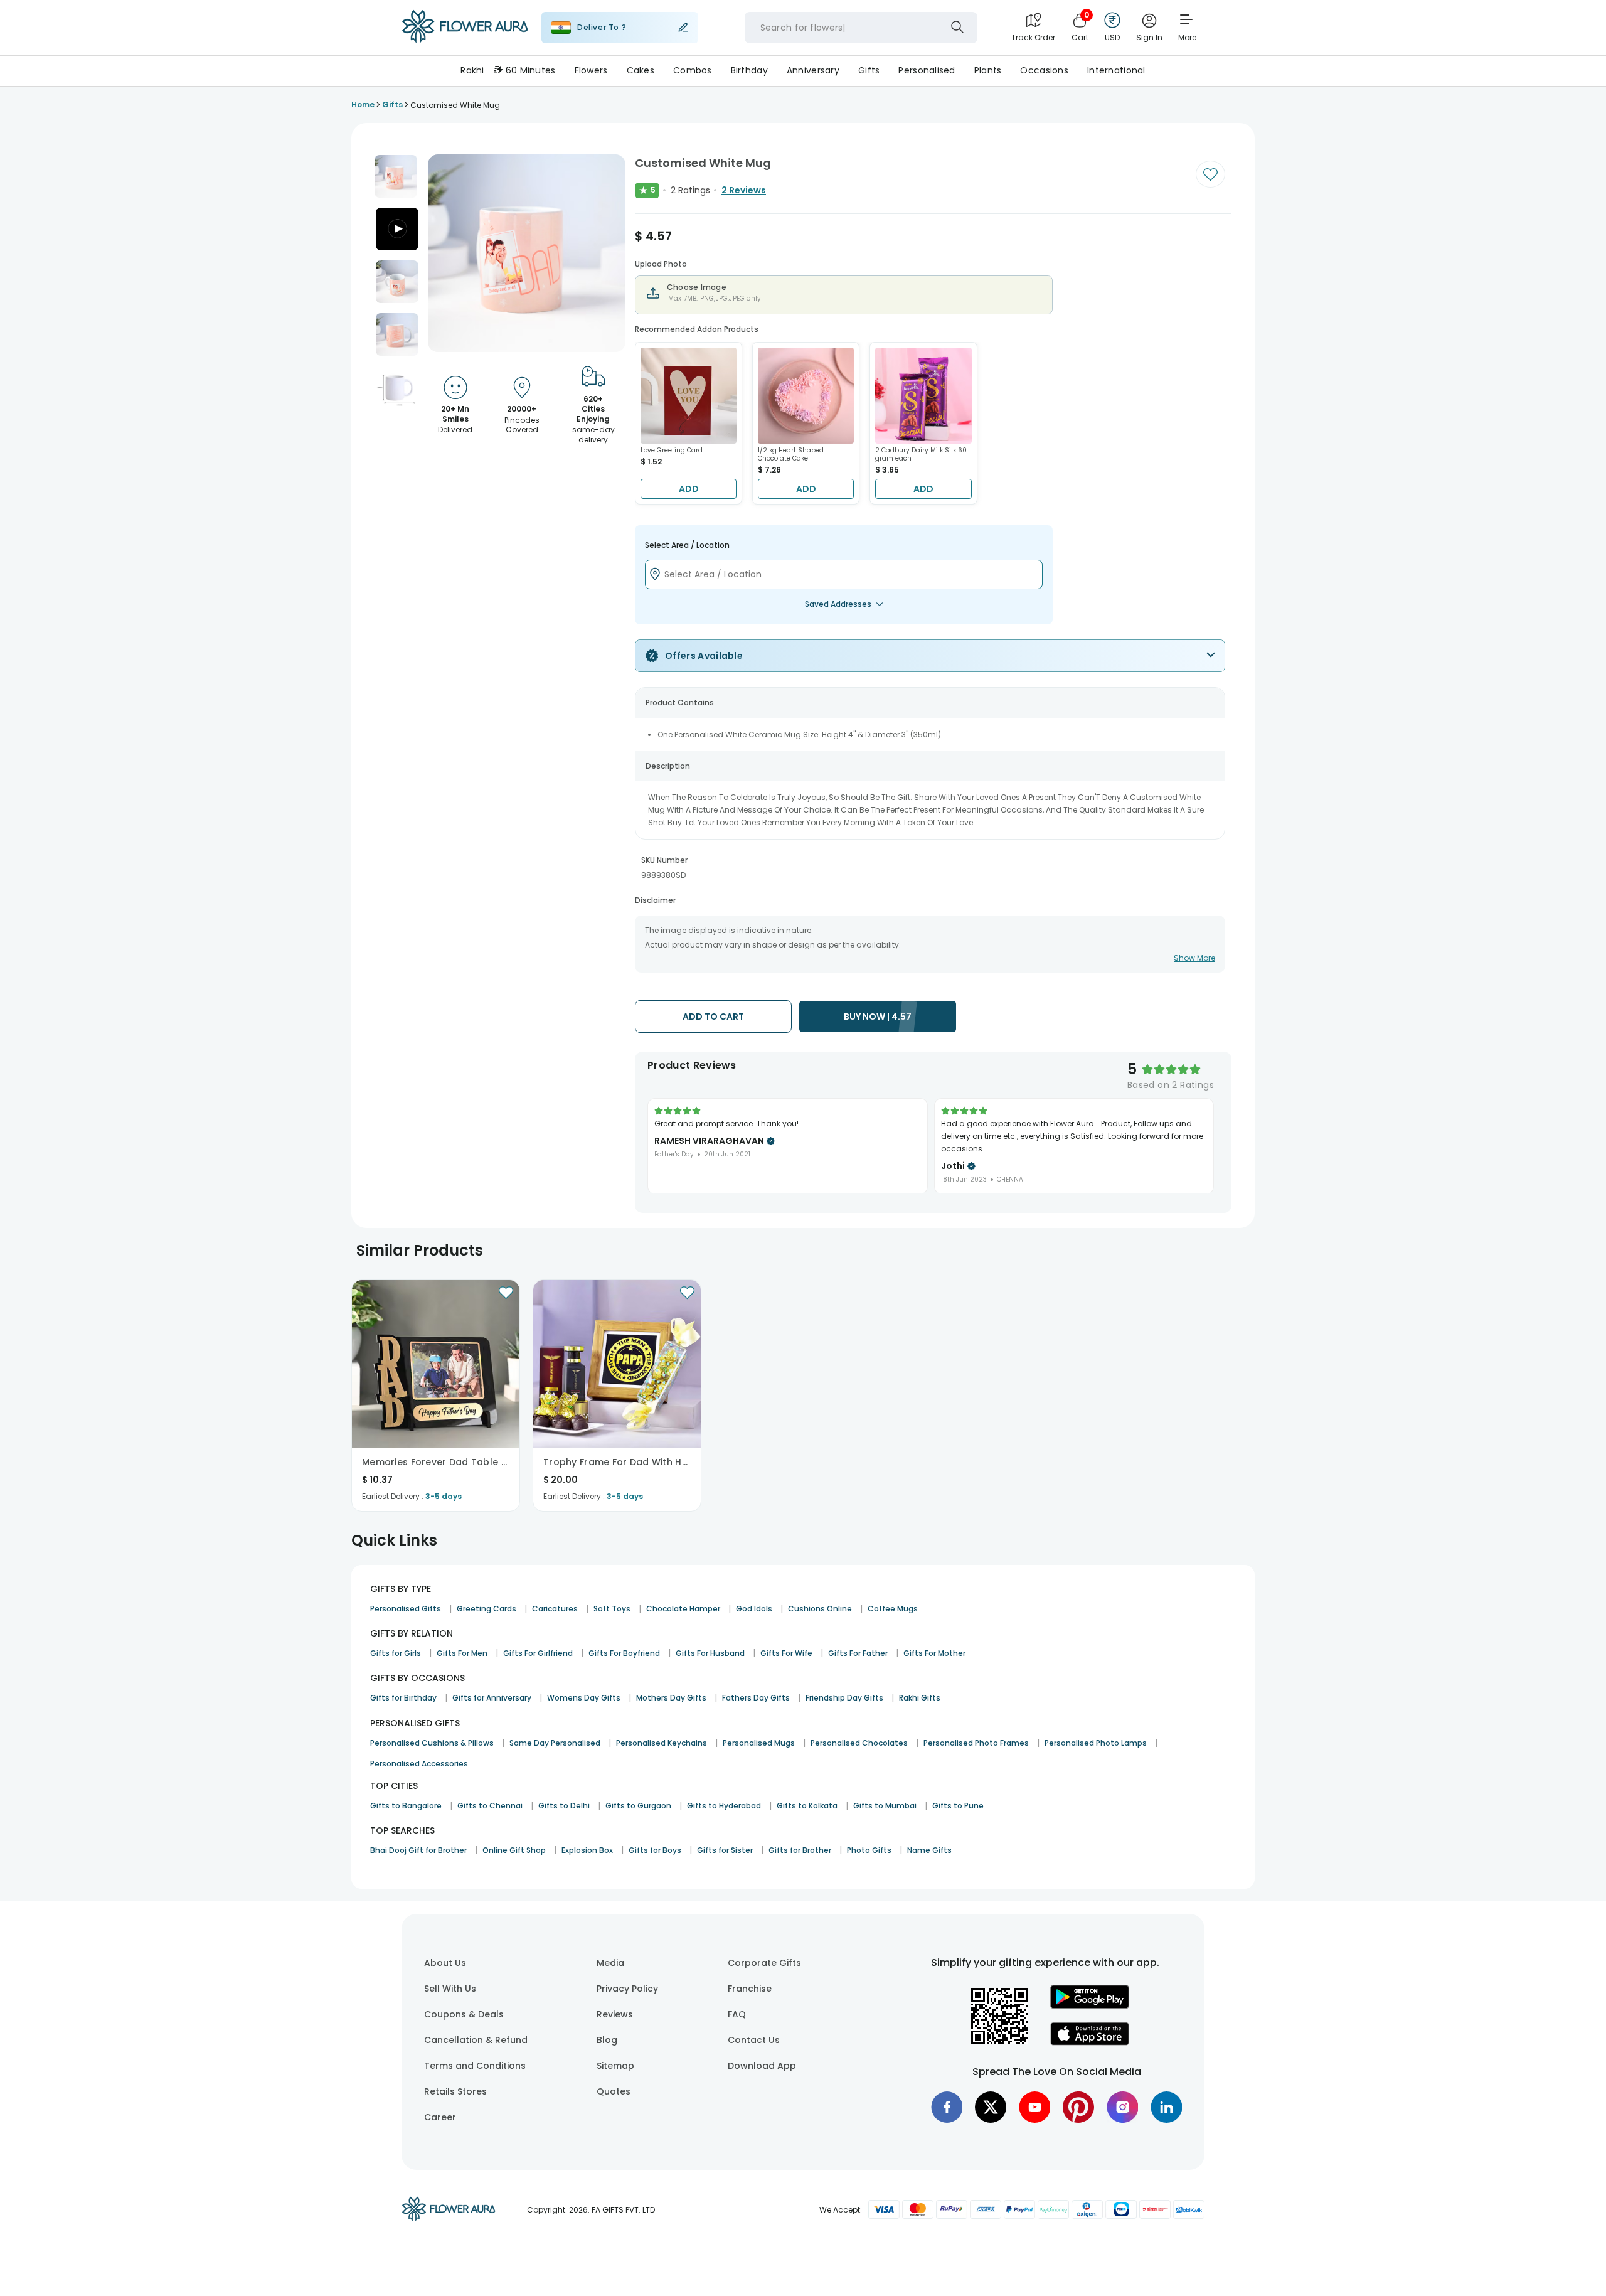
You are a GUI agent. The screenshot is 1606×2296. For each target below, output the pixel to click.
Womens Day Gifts (584, 1698)
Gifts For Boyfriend (624, 1653)
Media (610, 1963)
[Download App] (1090, 2005)
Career (440, 2117)
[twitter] (991, 2107)
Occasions (1044, 70)
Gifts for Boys (655, 1850)
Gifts (869, 70)
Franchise (750, 1989)
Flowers (591, 70)
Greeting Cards (487, 1609)
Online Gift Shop (514, 1850)
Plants (988, 70)
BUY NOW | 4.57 (878, 1017)
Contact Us (754, 2040)
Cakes (641, 70)
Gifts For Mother (934, 1653)
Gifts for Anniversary (492, 1698)
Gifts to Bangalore (406, 1806)
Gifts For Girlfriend (538, 1653)
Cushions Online (820, 1609)
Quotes (614, 2091)
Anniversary (813, 70)
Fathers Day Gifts (756, 1698)
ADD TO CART (713, 1017)
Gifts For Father (858, 1653)
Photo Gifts (869, 1850)
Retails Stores (455, 2091)
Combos (693, 70)
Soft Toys (612, 1609)
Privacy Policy (627, 1989)
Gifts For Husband (710, 1653)
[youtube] (1034, 2107)
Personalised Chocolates (859, 1743)
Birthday (749, 70)
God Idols (754, 1609)
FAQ (737, 2014)
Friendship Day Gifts (844, 1698)
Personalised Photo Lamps (1096, 1743)
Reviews (615, 2014)
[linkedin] (1166, 2107)
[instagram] (1122, 2107)
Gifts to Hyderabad (724, 1806)
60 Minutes (531, 70)
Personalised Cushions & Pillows (432, 1743)
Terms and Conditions (475, 2066)
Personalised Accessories (419, 1764)
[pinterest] (1078, 2107)
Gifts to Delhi (564, 1806)
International (1116, 70)
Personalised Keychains (662, 1743)
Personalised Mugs (759, 1743)
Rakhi (472, 70)
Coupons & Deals (464, 2014)
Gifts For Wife (786, 1653)
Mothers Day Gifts (671, 1698)
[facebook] (947, 2107)
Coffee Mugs (893, 1609)
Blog (607, 2040)
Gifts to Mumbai (885, 1806)
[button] (396, 176)
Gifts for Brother (800, 1850)
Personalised (927, 70)
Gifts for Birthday (403, 1698)
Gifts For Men (462, 1653)
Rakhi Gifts (920, 1698)
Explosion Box (587, 1850)
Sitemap (615, 2066)
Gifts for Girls (396, 1653)
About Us (445, 1963)
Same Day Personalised (555, 1743)
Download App (762, 2066)
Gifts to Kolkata (807, 1806)
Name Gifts (929, 1850)
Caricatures (555, 1609)
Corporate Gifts (764, 1963)
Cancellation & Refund (476, 2040)
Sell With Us (450, 1989)
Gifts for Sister (725, 1850)
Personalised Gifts (406, 1609)
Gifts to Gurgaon (638, 1806)
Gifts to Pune (958, 1806)
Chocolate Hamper (683, 1609)
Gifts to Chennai (490, 1806)
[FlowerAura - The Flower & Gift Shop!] (465, 40)
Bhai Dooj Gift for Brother (418, 1850)
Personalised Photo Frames (976, 1743)
